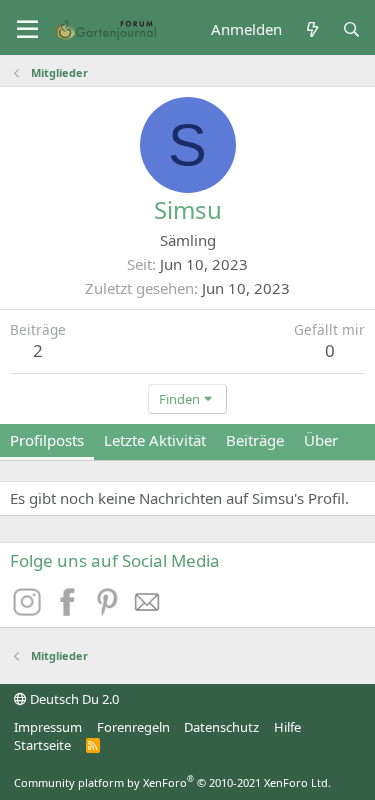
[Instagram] (30, 610)
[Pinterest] (110, 610)
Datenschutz (221, 727)
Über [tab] (321, 440)
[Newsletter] (148, 610)
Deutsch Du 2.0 (73, 699)
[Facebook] (70, 610)
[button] (27, 30)
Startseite (42, 745)
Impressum (48, 727)
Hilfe (287, 727)
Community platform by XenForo (172, 782)
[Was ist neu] (311, 29)
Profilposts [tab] (47, 440)
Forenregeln (133, 727)
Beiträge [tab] (255, 440)
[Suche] (351, 29)
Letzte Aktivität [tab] (155, 440)
